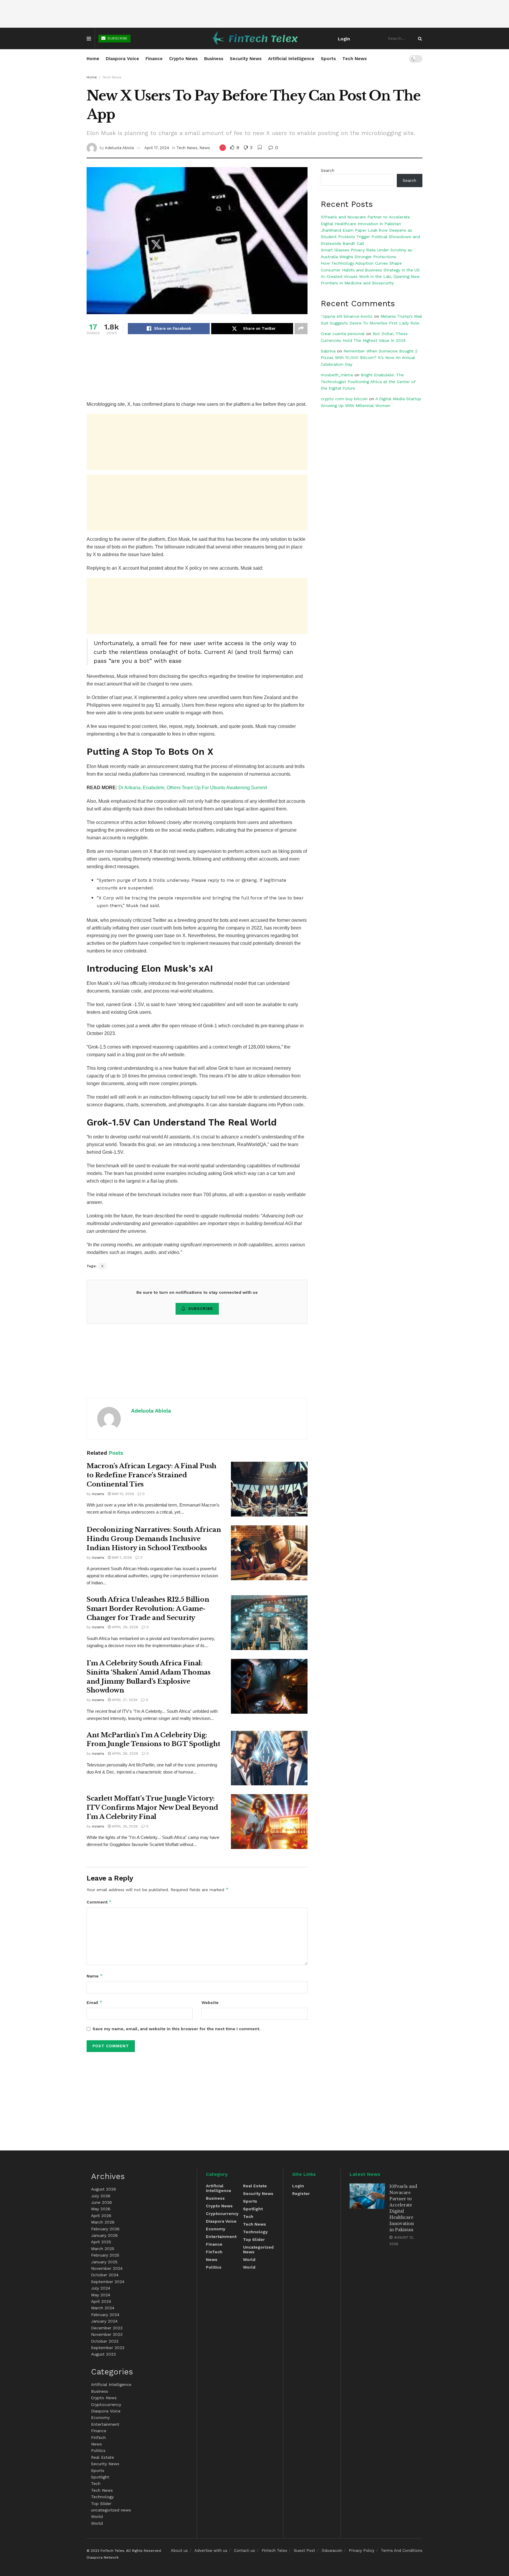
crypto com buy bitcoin (344, 399)
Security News (246, 59)
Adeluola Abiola (119, 148)
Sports (328, 59)
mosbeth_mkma (337, 375)
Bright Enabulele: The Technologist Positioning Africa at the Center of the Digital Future (368, 381)
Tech (96, 2483)
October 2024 (105, 2275)
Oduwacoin (332, 2551)
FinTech (98, 2437)
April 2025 (101, 2242)
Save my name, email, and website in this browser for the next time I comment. (176, 2029)
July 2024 (101, 2288)
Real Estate (103, 2457)
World (97, 2516)
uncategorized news (111, 2510)
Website (210, 2003)
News (205, 148)
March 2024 (103, 2308)
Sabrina (328, 351)
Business (214, 59)
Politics (98, 2450)
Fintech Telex (274, 2551)
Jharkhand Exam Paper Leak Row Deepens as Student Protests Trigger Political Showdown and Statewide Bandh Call (370, 237)
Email (95, 2002)
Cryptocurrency (106, 2404)
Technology (102, 2497)
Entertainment (105, 2424)
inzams (98, 1494)
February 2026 (105, 2229)
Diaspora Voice (122, 59)
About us (179, 2551)
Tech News (355, 59)
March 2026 (103, 2222)
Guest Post (304, 2551)
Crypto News (183, 59)
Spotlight (100, 2477)
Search (328, 170)
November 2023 (107, 2334)
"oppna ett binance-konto (347, 316)
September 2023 (108, 2348)
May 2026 (101, 2209)
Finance (154, 59)
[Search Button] (419, 38)
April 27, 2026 (124, 1700)
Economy (100, 2417)
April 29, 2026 (124, 1627)
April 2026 (101, 2216)
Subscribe (117, 38)
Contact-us (244, 2551)
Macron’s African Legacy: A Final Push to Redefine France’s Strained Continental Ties (152, 1475)
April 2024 (101, 2301)
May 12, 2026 (122, 1494)
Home (93, 59)
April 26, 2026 (124, 1753)
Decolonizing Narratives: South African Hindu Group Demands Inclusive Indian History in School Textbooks (154, 1539)
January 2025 (104, 2262)
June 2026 (101, 2202)
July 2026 (101, 2196)
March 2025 (103, 2249)
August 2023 (103, 2354)
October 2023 (105, 2341)
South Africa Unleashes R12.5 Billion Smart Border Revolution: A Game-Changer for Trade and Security (148, 1609)
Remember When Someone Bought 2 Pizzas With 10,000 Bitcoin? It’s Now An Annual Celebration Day (369, 358)
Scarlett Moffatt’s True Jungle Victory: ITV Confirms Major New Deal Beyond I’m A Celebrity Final (152, 1808)
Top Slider (101, 2504)
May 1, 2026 (121, 1558)
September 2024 (108, 2282)
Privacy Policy (362, 2551)
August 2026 (104, 2189)
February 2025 (105, 2255)
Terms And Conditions (402, 2551)
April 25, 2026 (124, 1826)
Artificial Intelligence (291, 59)
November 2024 (107, 2268)
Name (95, 1976)
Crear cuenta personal (343, 334)
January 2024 (104, 2321)
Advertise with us (211, 2551)
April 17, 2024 (157, 148)
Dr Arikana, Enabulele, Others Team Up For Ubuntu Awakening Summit (193, 788)
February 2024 (105, 2315)
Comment (99, 1902)
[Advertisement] (254, 14)
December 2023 (107, 2328)
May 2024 (101, 2295)
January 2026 (104, 2235)
